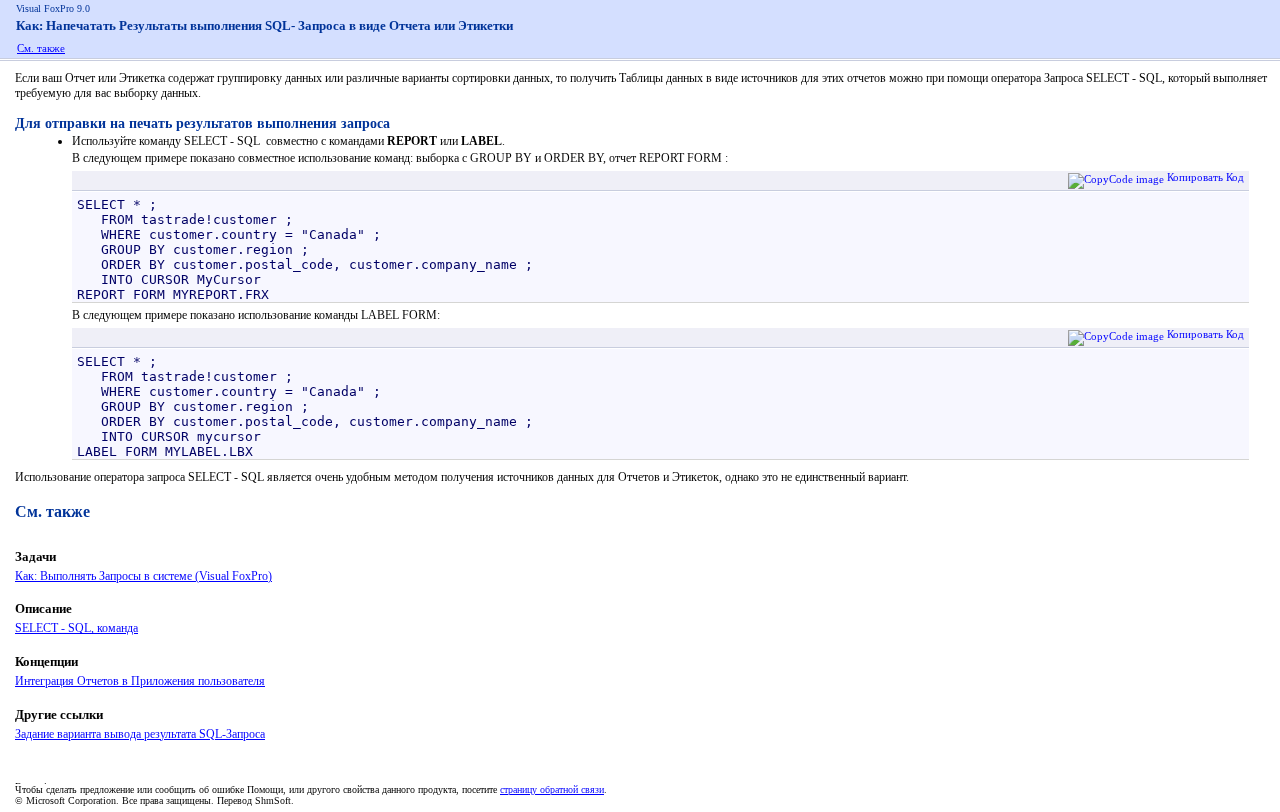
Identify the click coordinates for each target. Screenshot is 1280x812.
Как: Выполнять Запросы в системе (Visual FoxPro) (143, 576)
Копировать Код (1205, 177)
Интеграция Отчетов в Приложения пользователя (140, 681)
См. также (41, 48)
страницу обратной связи (552, 789)
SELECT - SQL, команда (76, 628)
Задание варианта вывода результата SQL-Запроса (140, 734)
